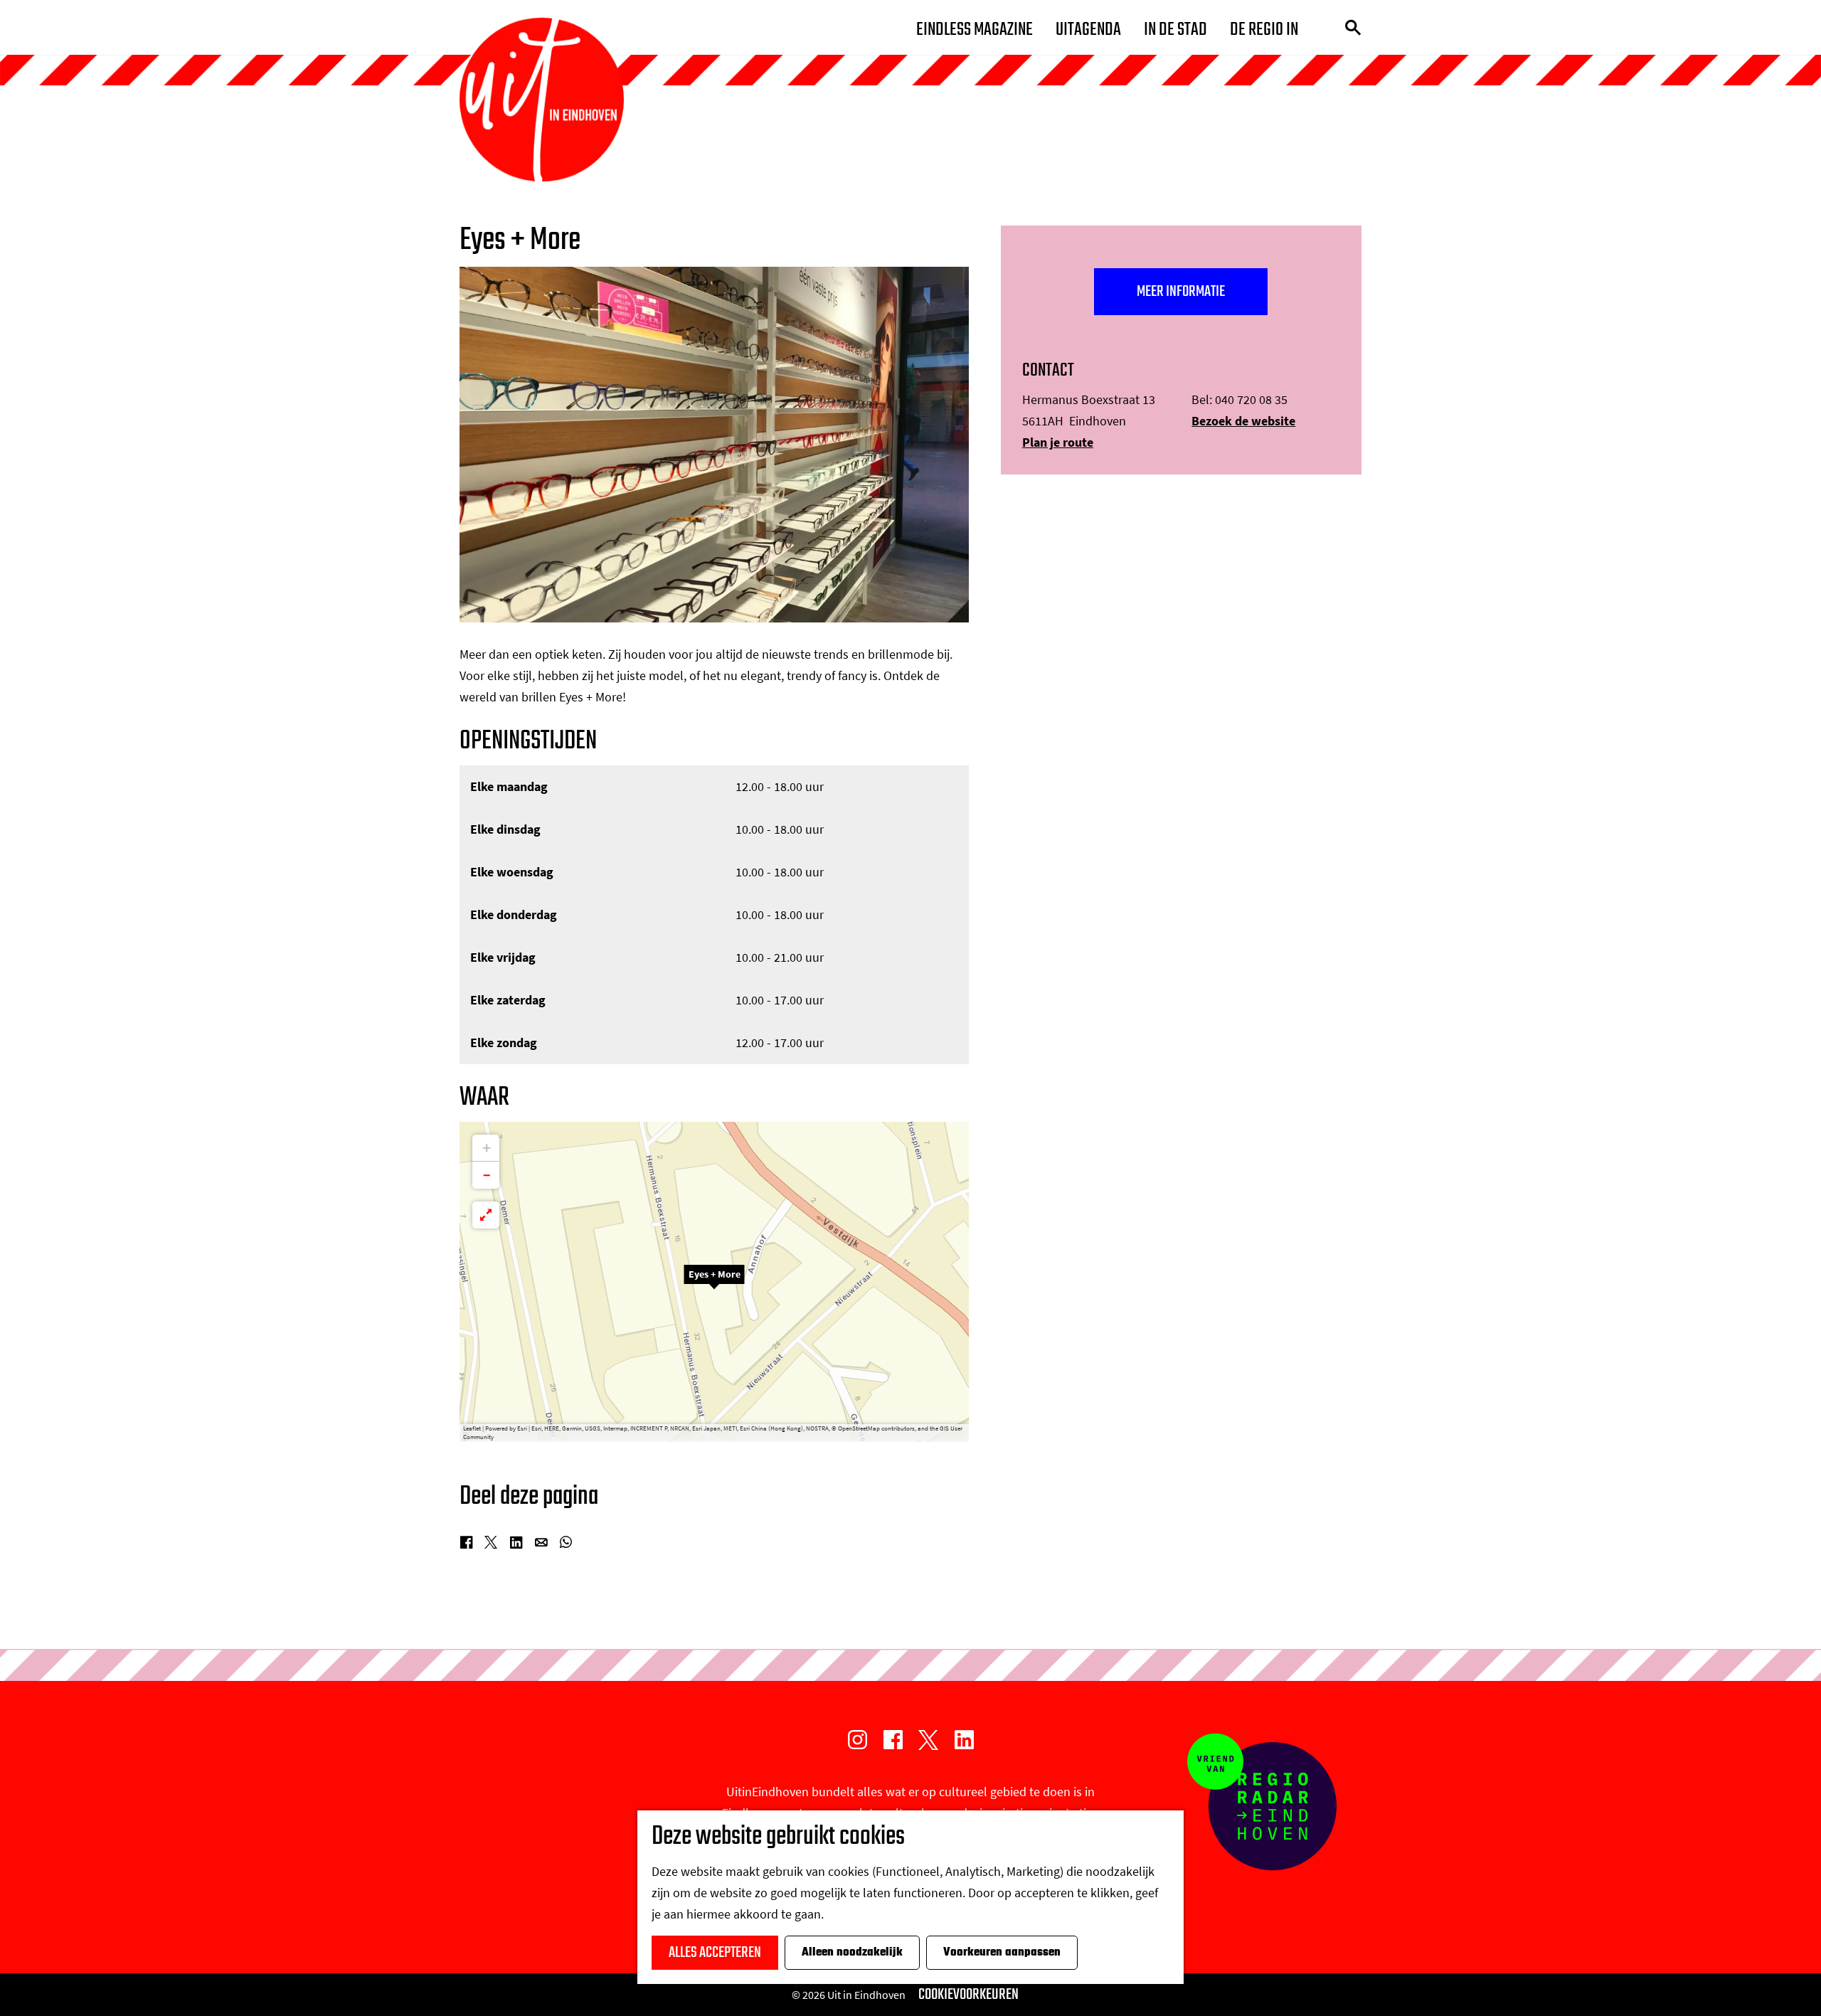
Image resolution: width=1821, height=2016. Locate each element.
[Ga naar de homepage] (542, 100)
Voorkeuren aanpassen (1002, 1953)
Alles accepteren (715, 1953)
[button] (714, 1282)
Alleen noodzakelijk (852, 1953)
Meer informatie (1181, 292)
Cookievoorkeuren (968, 1995)
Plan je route (1058, 442)
